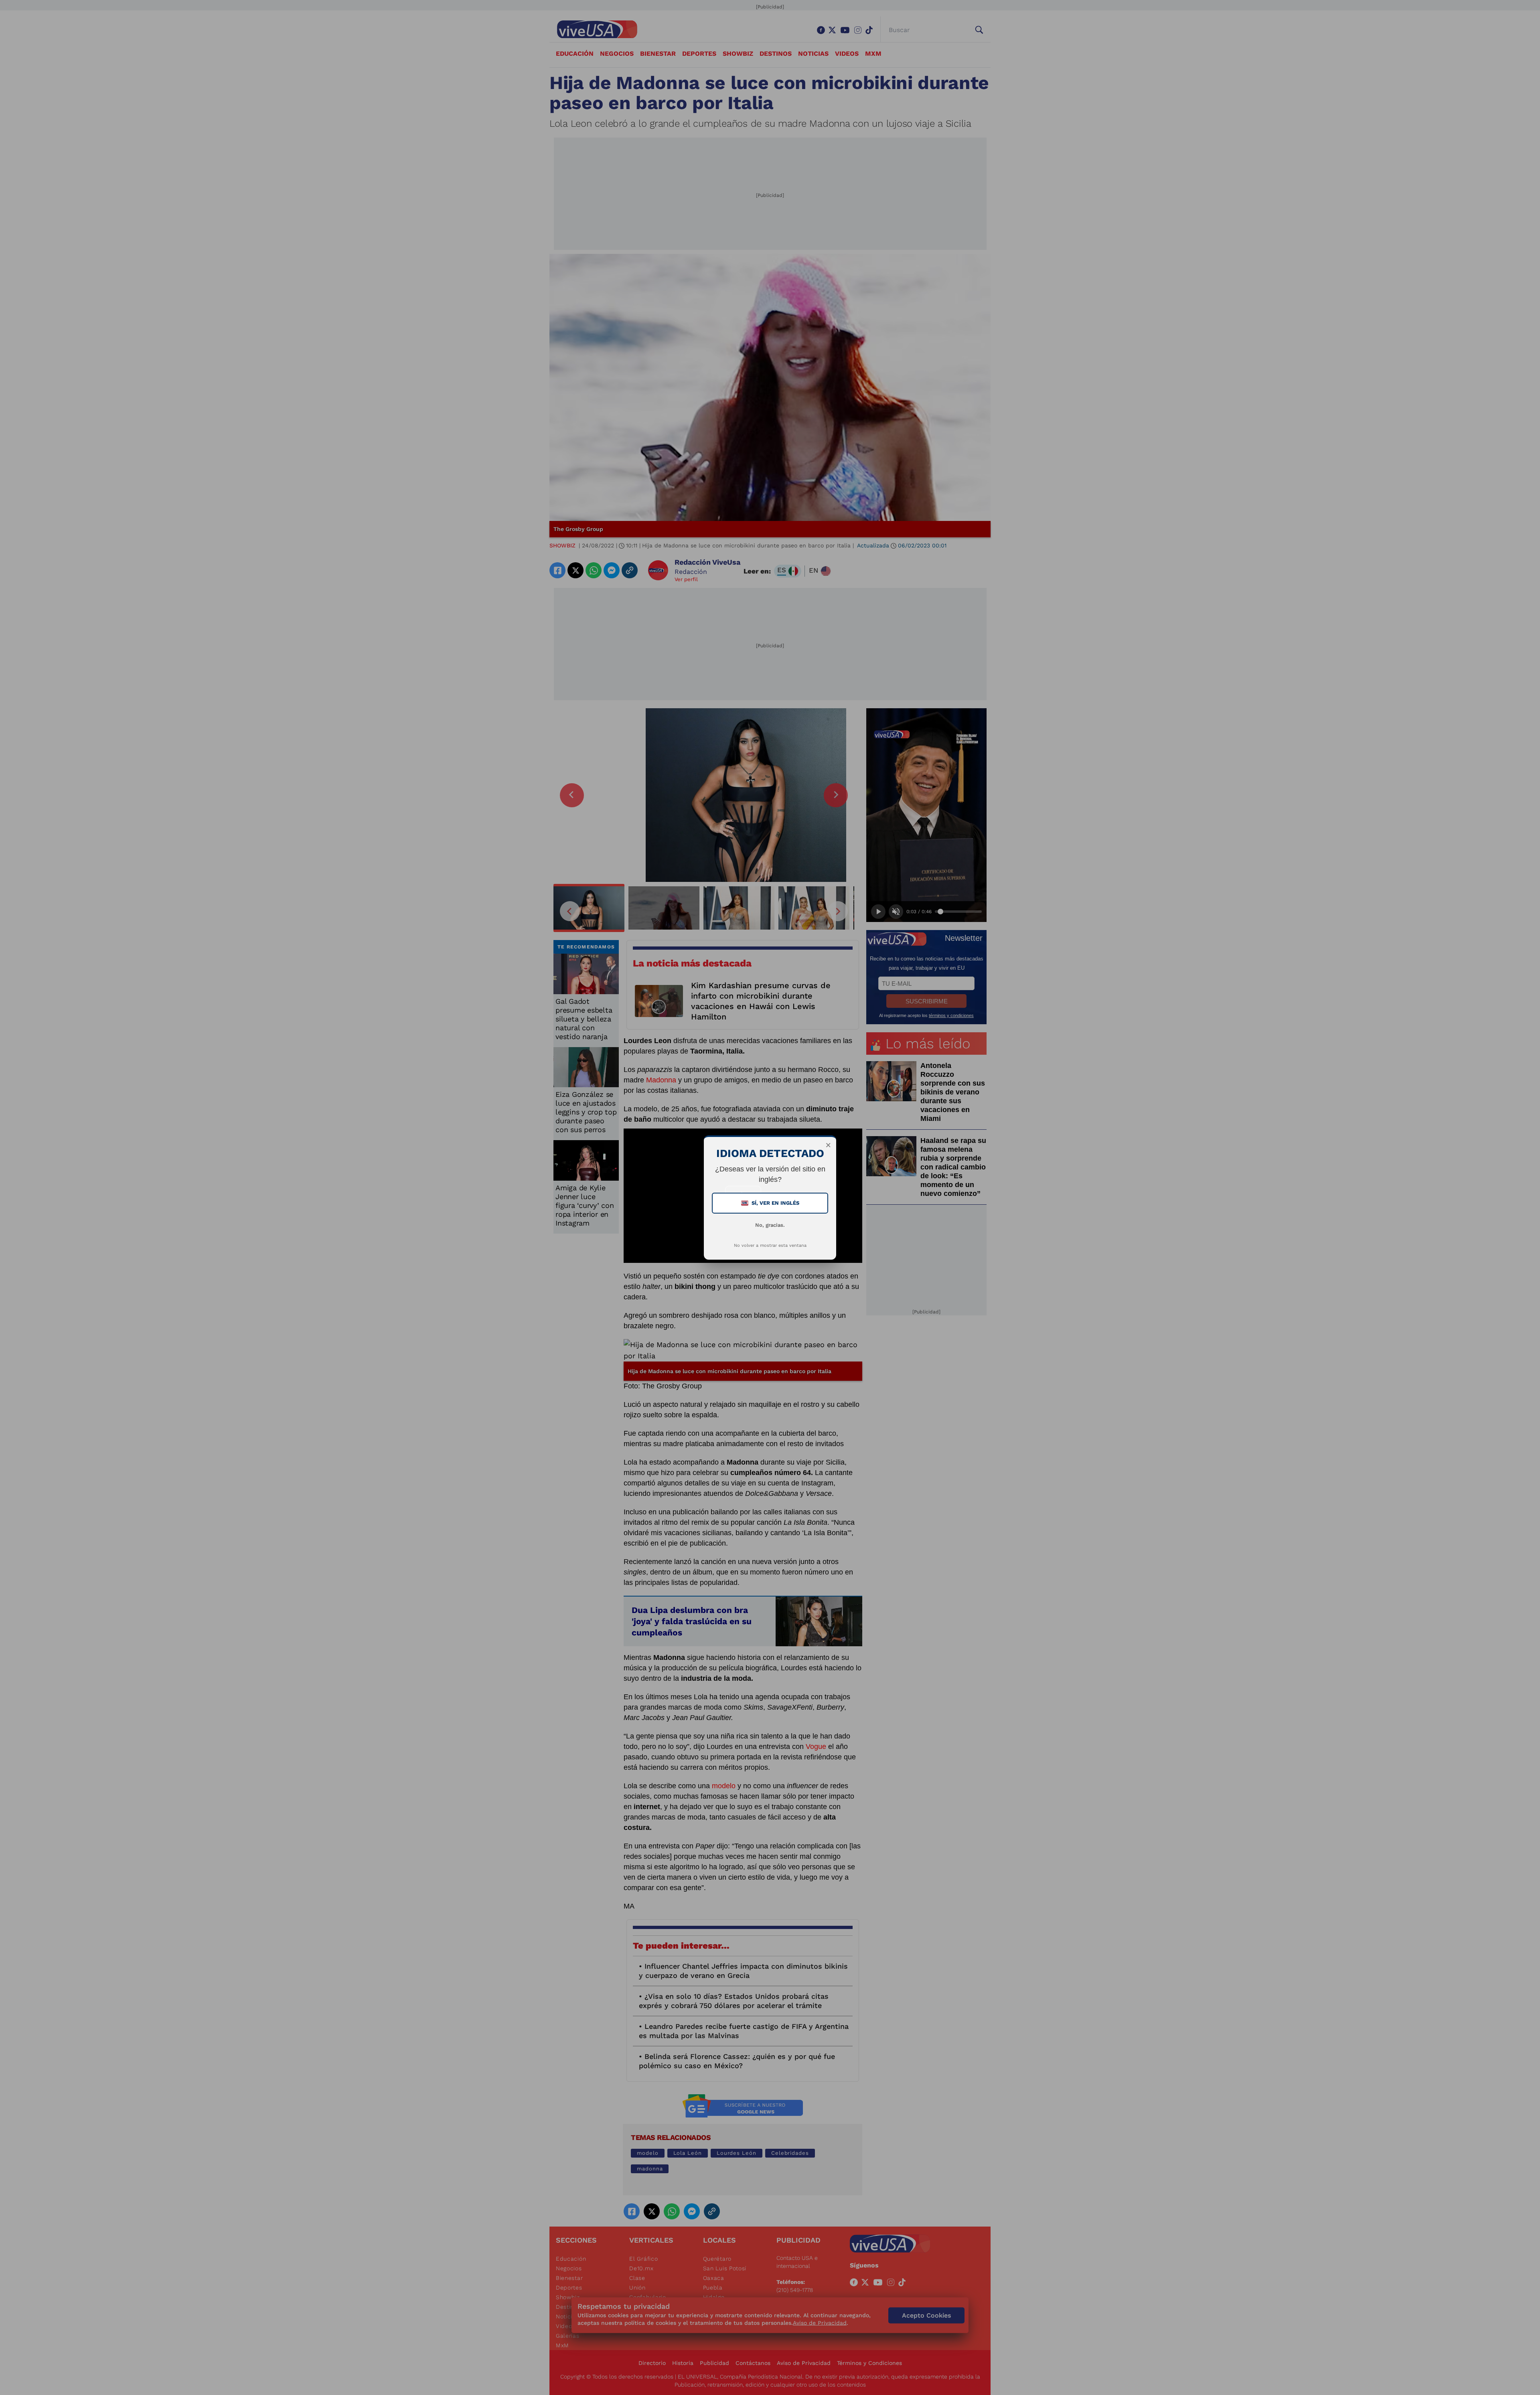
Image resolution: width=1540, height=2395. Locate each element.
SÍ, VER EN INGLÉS (771, 1203)
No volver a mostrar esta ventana (770, 1245)
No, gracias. (770, 1225)
